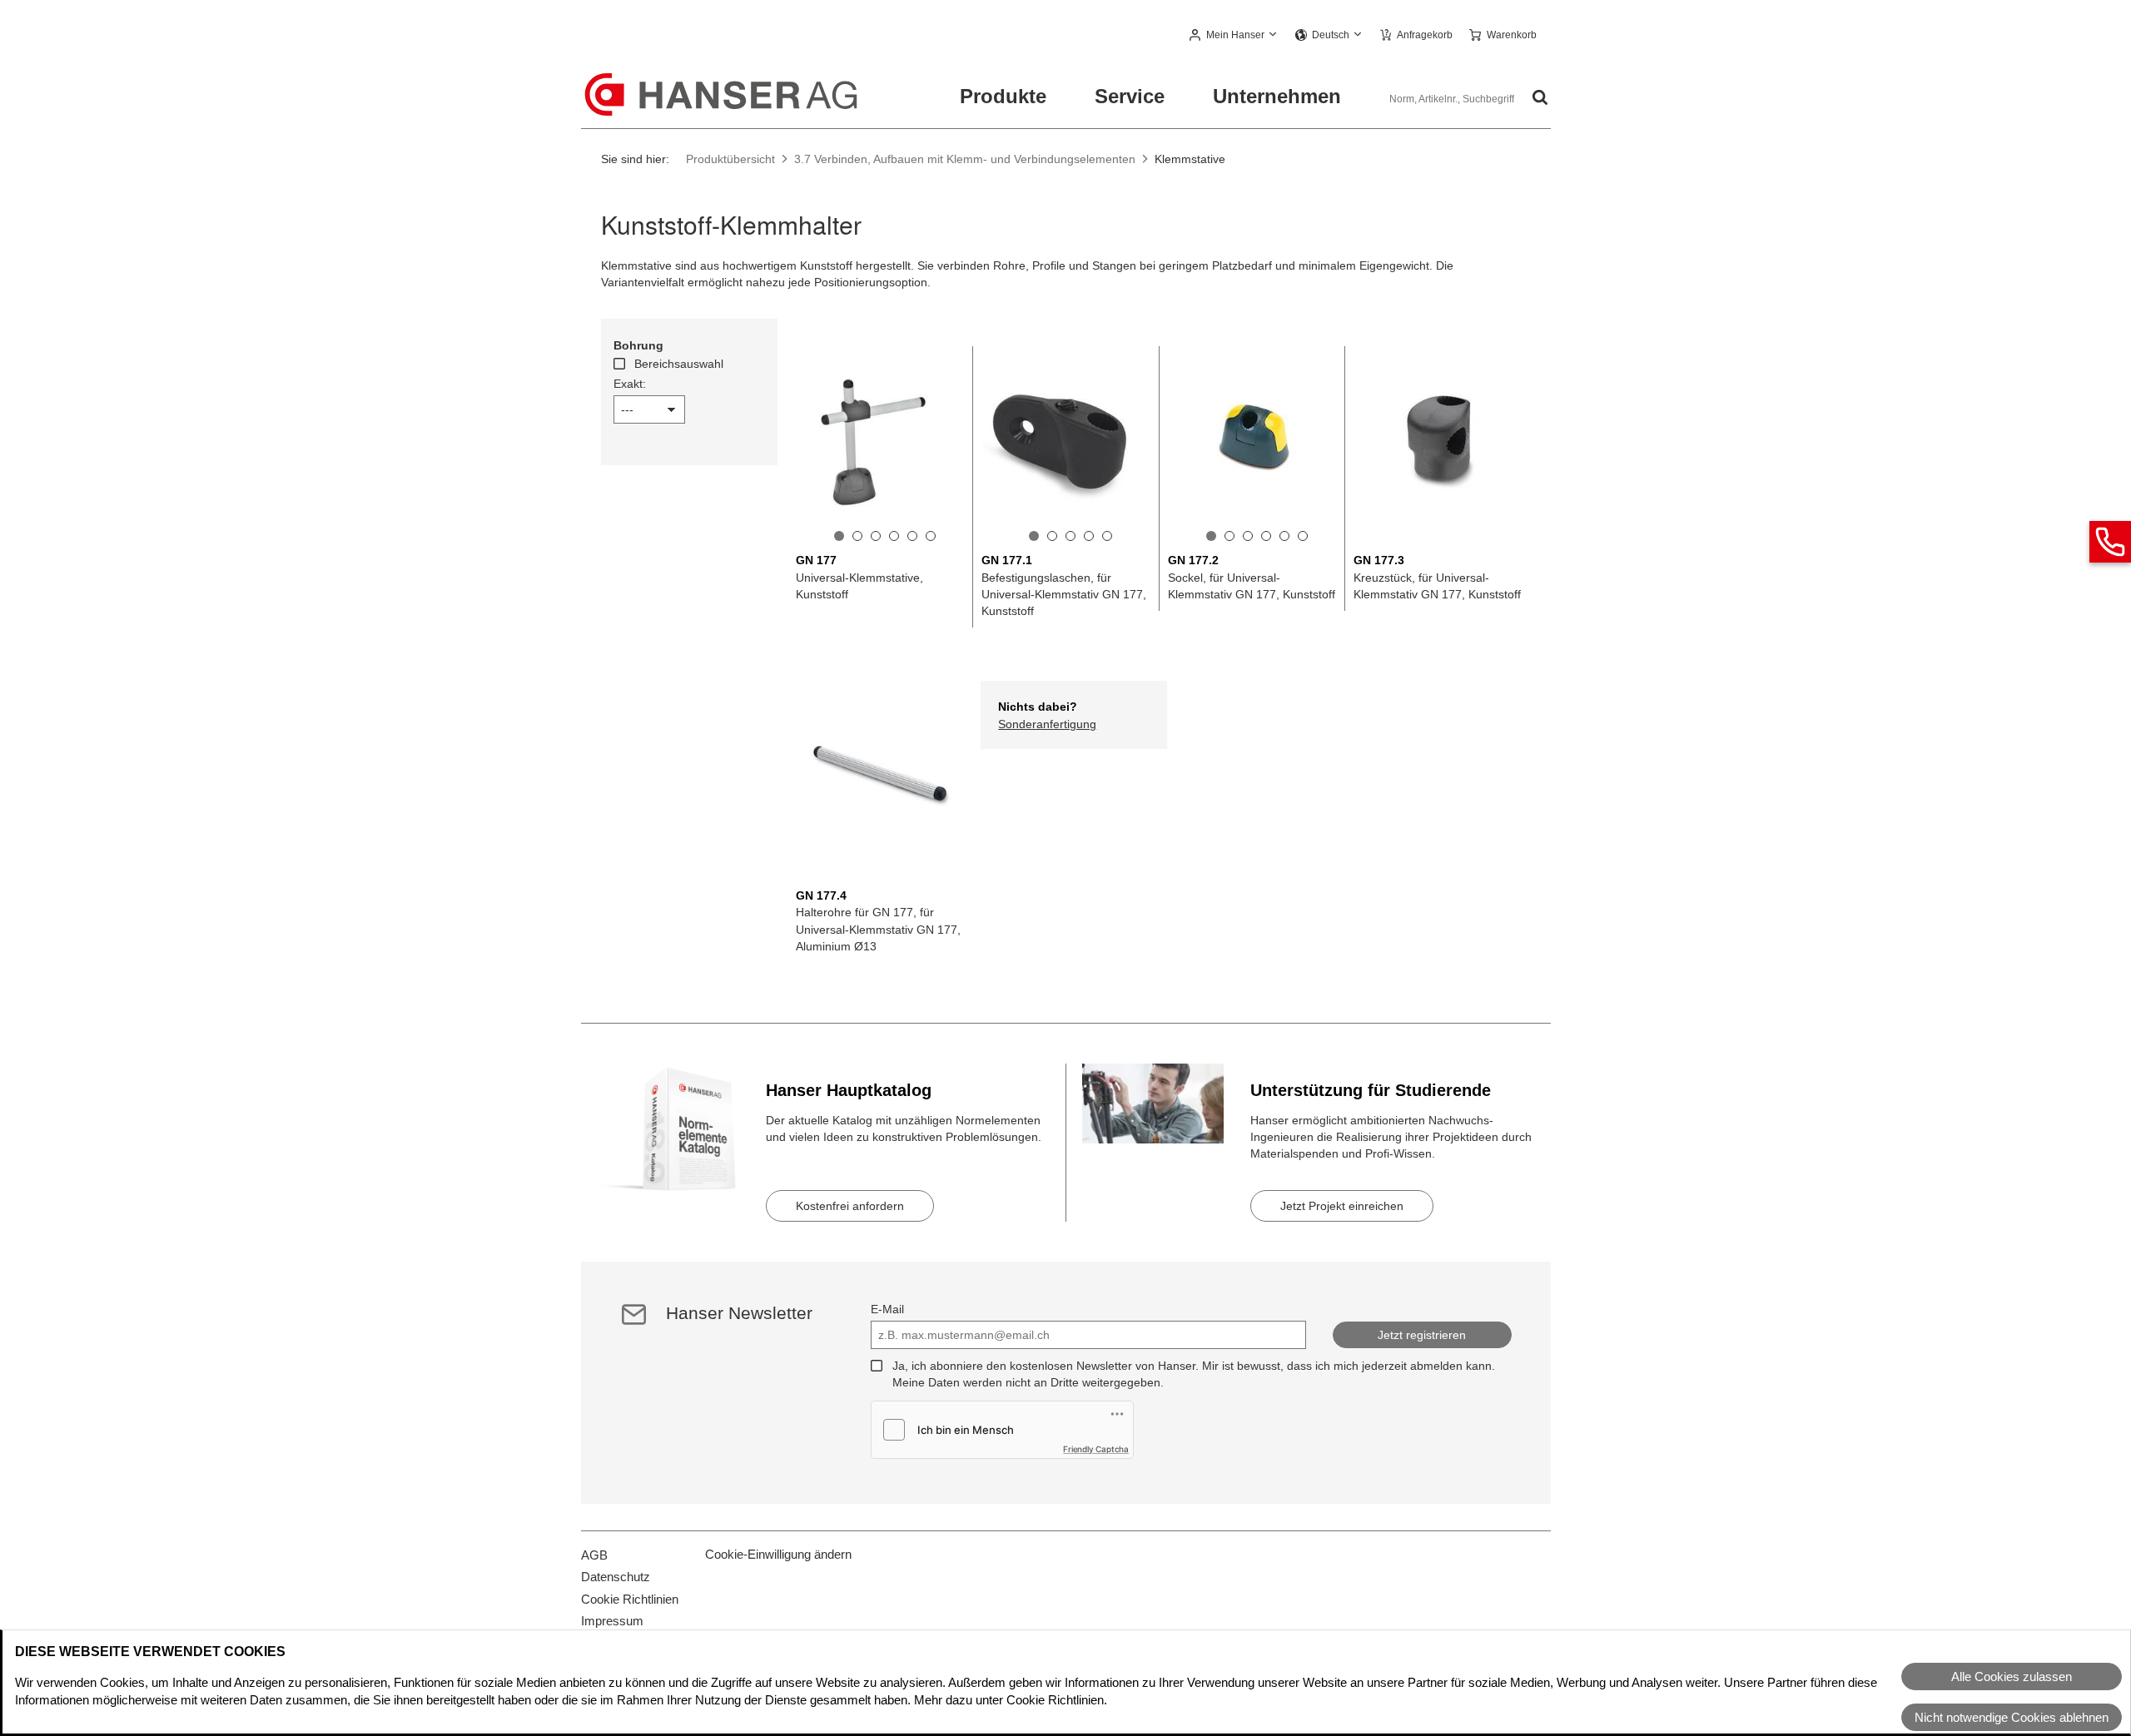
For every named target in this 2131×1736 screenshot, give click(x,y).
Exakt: (630, 384)
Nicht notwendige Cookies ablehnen (2012, 1717)
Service (1130, 96)
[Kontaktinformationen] (2110, 542)
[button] (1234, 36)
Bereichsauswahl (679, 364)
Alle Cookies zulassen (2012, 1676)
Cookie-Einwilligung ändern (778, 1554)
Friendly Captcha (1096, 1449)
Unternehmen (1277, 96)
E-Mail (887, 1309)
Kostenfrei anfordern (850, 1206)
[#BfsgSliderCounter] (839, 536)
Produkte (1003, 96)
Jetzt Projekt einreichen (1342, 1206)
